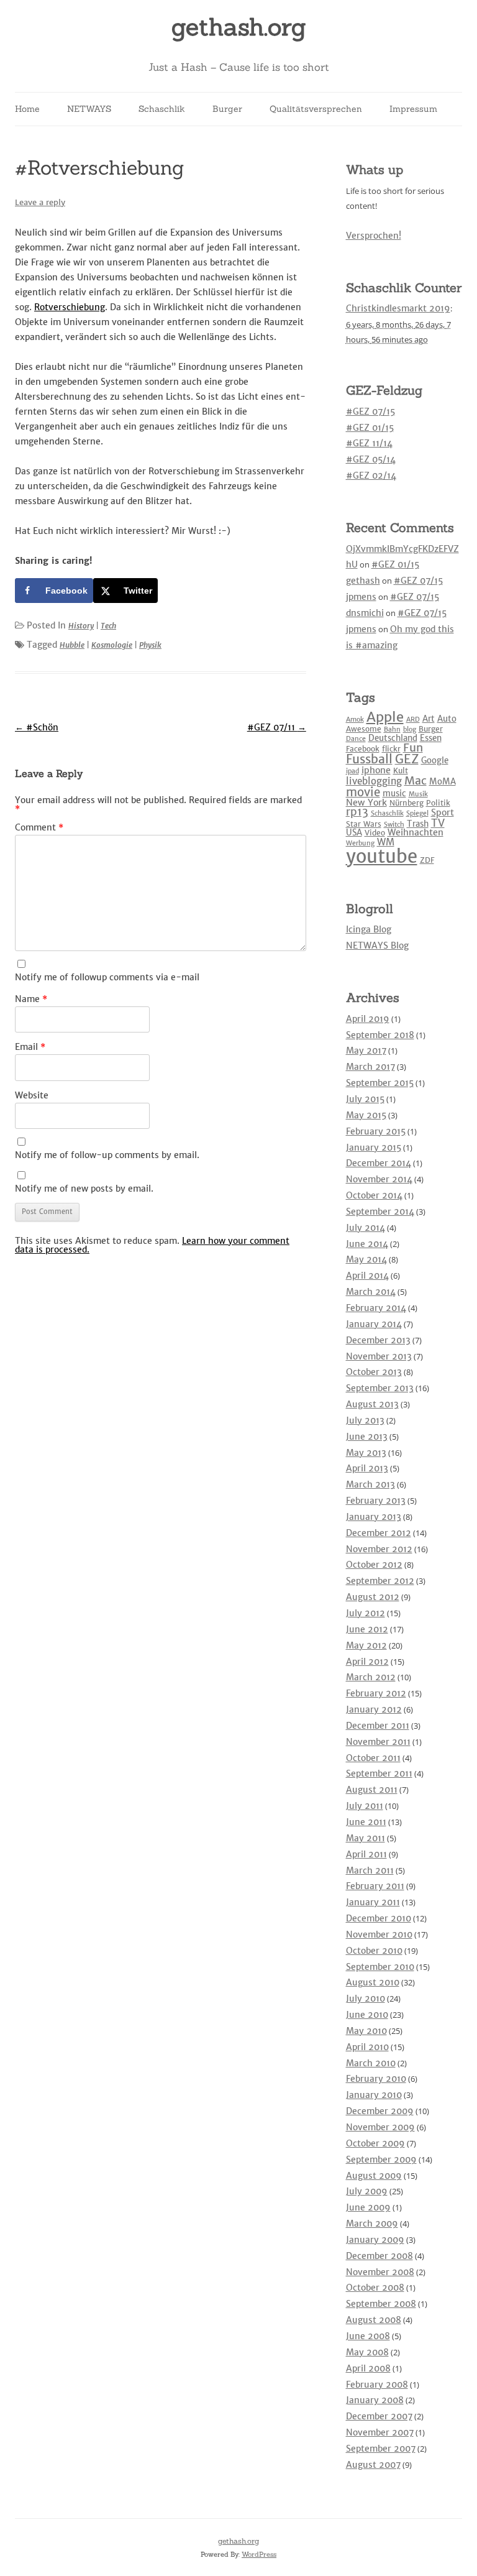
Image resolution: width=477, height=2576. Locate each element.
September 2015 (380, 1083)
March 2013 (370, 1484)
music (394, 793)
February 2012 (376, 1693)
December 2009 (380, 2111)
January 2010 (374, 2095)
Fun (413, 747)
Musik (418, 794)
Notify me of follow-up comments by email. (107, 1155)
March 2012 (371, 1677)
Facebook (363, 749)
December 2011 (378, 1726)
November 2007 (380, 2432)
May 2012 (366, 1645)
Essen (431, 738)
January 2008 (375, 2400)
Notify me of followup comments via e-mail (107, 977)
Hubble (72, 645)
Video (375, 833)
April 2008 (368, 2368)
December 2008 (379, 2256)
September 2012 (380, 1581)
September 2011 (379, 1773)
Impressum (413, 109)
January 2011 (373, 1902)
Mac (416, 780)
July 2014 (366, 1228)
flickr (391, 749)
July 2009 (367, 2191)
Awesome (364, 729)
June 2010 (367, 2015)
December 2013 (378, 1340)
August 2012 (373, 1597)
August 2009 (374, 2176)
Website (32, 1095)
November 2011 (378, 1742)
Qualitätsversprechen (316, 109)
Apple (385, 717)
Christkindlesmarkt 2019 (398, 308)
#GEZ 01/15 (370, 428)
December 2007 (379, 2416)
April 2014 (367, 1276)
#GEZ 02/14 (371, 476)
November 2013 (379, 1356)
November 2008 (380, 2272)
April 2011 (366, 1854)
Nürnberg (407, 803)
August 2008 (374, 2320)
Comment (39, 827)
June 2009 (368, 2207)
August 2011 (372, 1790)
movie (363, 792)
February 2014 (376, 1308)
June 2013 (367, 1437)
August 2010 (373, 1982)
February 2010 (376, 2079)
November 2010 (379, 1934)
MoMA (443, 782)
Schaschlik (162, 109)
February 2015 (376, 1131)
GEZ (407, 759)
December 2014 (379, 1163)
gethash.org (239, 27)
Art (429, 719)
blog (410, 729)
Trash (418, 824)
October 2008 (375, 2288)
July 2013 (365, 1420)
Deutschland (393, 738)
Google (435, 761)
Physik (150, 645)
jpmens (361, 597)
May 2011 (366, 1838)
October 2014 (374, 1195)
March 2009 (372, 2224)
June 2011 (366, 1822)
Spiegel (417, 813)
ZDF (427, 860)
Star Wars (364, 824)
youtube (382, 856)
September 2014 (380, 1212)
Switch (394, 825)
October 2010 (374, 1951)
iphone (376, 770)
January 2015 (374, 1148)
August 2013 (372, 1404)
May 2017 (366, 1051)
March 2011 (370, 1870)
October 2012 (374, 1565)
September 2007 (381, 2449)
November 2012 (379, 1549)
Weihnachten (416, 832)
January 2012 (374, 1709)
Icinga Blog (369, 929)
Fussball (369, 759)
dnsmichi (365, 613)
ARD (413, 720)
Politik (438, 803)
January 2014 (374, 1324)
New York (366, 803)
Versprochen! (374, 236)
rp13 (357, 812)
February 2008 (377, 2385)
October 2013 (374, 1372)
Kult (401, 770)
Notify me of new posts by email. (84, 1189)
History (81, 626)
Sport (443, 812)
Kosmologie (112, 645)
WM (386, 842)
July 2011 (365, 1806)
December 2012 (379, 1533)
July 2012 (366, 1613)
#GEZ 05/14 (371, 459)
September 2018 (380, 1035)
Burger (227, 109)
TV (438, 823)
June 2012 (367, 1629)
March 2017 (370, 1067)
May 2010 (366, 2031)
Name (31, 999)
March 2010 (371, 2063)
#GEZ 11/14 (369, 443)
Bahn (392, 729)
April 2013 (367, 1468)
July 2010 (366, 1999)
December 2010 (379, 1918)
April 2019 (368, 1019)
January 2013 (374, 1517)
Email (30, 1047)
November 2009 (380, 2127)
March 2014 (371, 1292)
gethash (363, 581)
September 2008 (381, 2304)
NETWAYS (89, 109)
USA (354, 833)
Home (27, 109)
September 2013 (380, 1388)
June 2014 (367, 1244)
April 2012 (367, 1662)
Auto (447, 719)
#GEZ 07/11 (277, 727)
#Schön (37, 727)
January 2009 (375, 2240)
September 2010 (380, 1967)
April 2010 (367, 2047)
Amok (355, 720)
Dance (356, 739)
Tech (108, 626)
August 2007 (373, 2465)
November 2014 (379, 1179)
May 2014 (366, 1259)
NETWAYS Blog (377, 945)
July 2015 (365, 1099)
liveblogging (374, 781)
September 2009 (381, 2160)
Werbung (360, 843)
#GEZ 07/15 (370, 412)
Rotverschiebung (70, 307)
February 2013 (376, 1501)
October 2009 (375, 2143)
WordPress (259, 2554)
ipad (352, 771)
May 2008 (367, 2352)
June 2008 (368, 2336)
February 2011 (375, 1886)
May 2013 (366, 1453)
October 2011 (373, 1758)
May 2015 (366, 1115)
